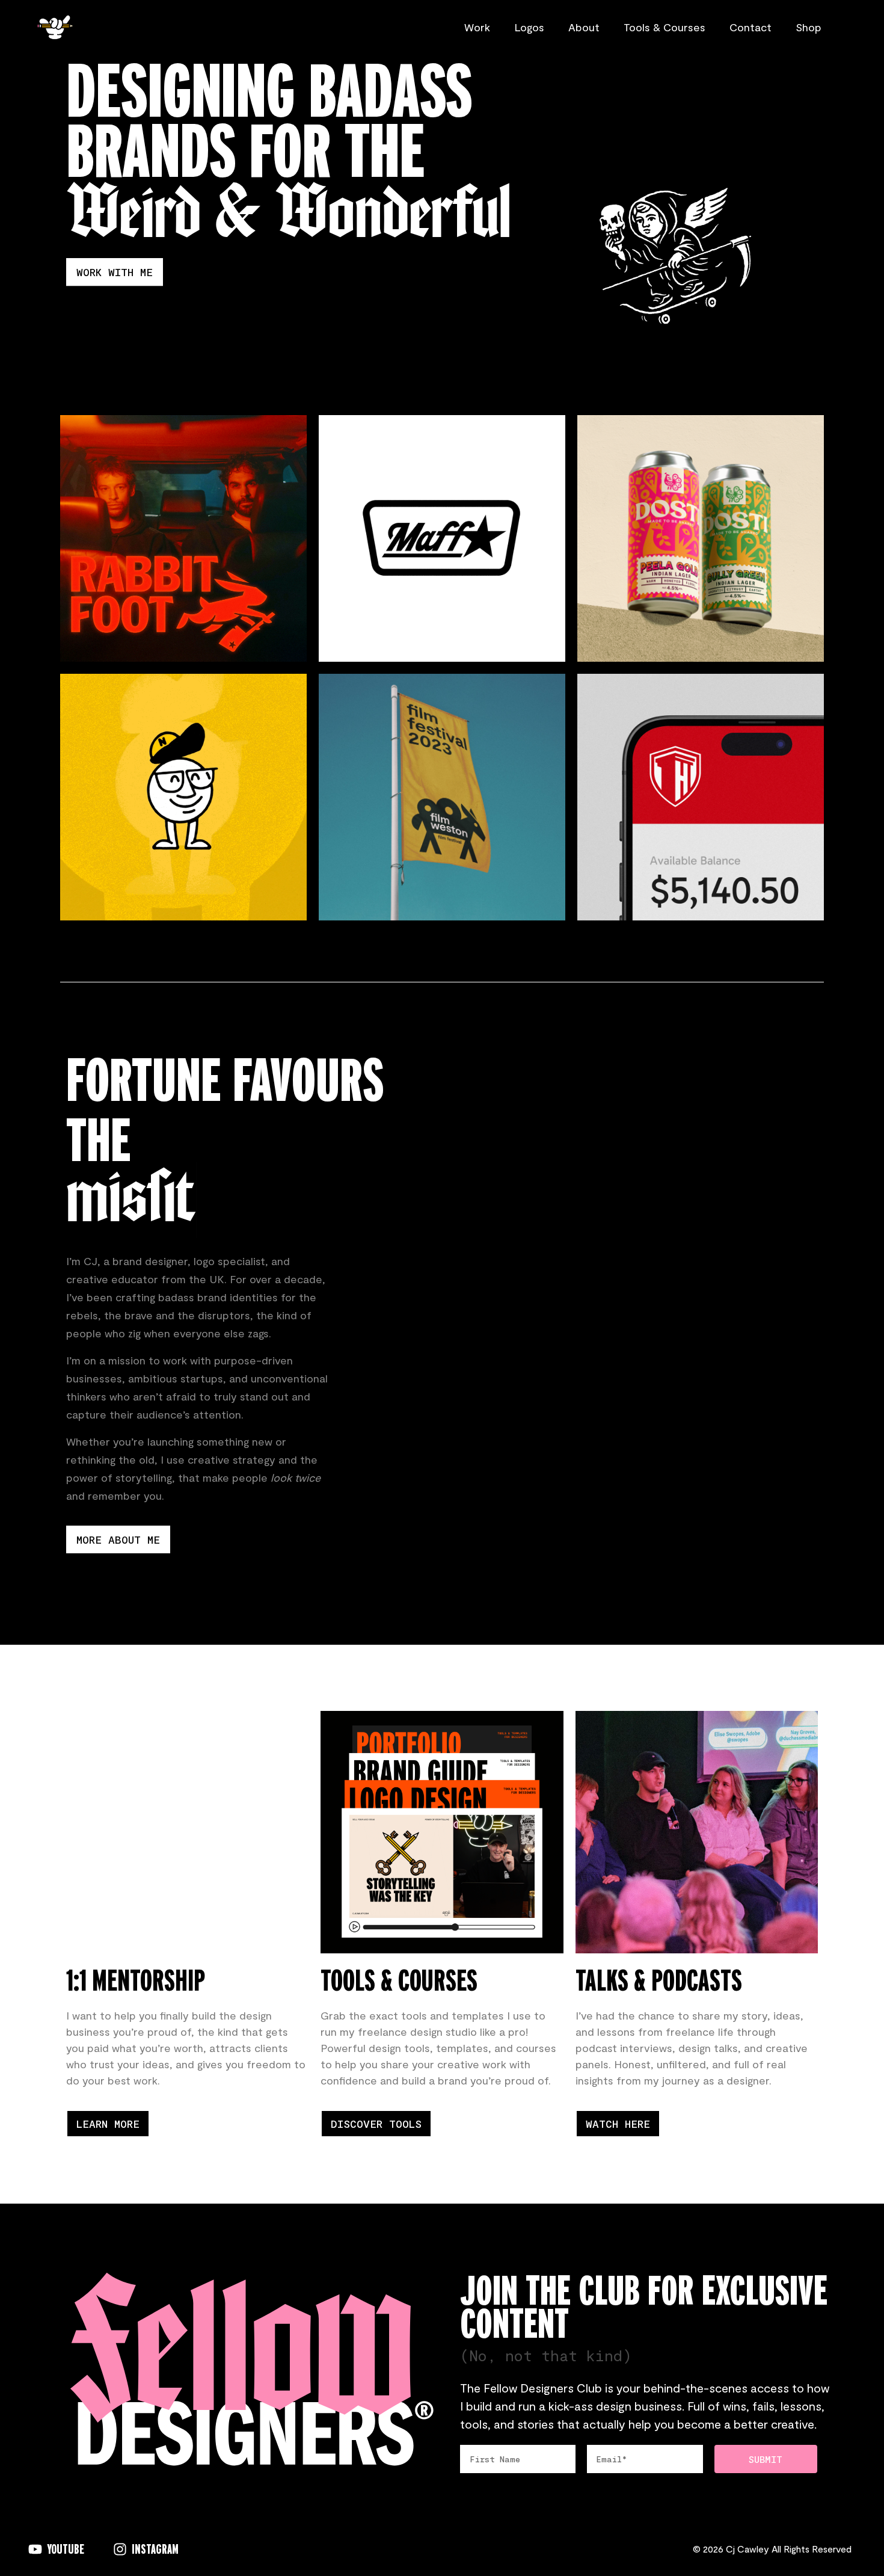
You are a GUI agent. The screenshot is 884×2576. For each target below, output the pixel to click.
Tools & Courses (665, 27)
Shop (809, 27)
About (584, 27)
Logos (529, 27)
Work (477, 27)
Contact (750, 27)
